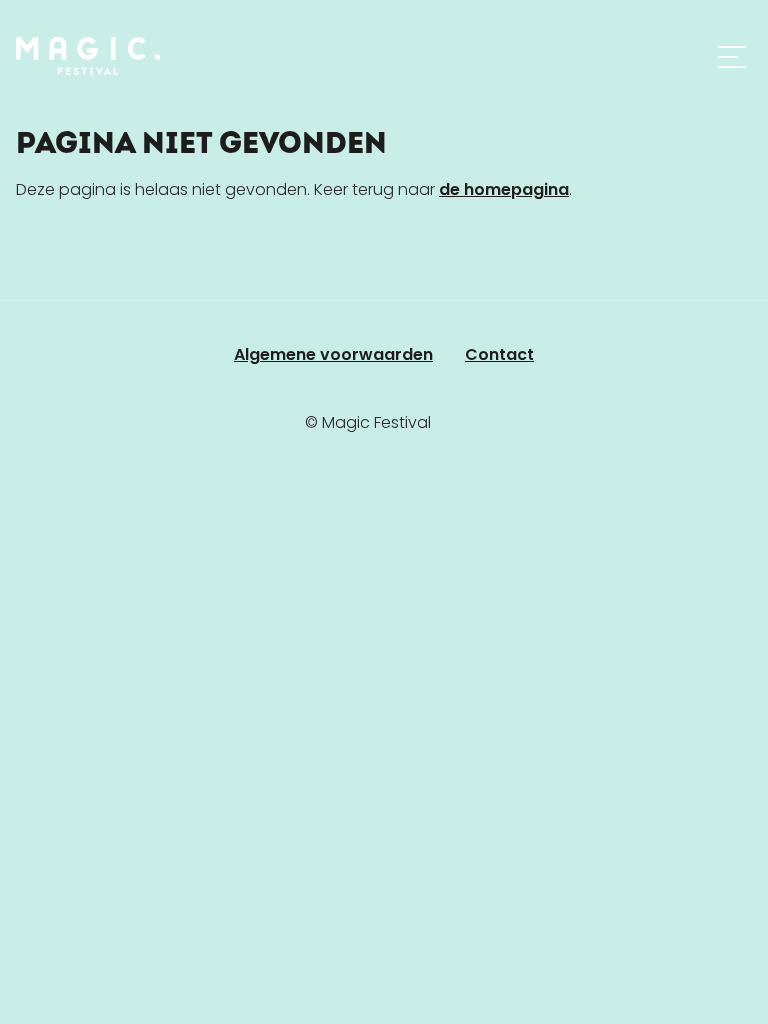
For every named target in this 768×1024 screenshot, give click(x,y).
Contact (499, 354)
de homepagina (504, 189)
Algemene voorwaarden (333, 354)
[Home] (88, 56)
